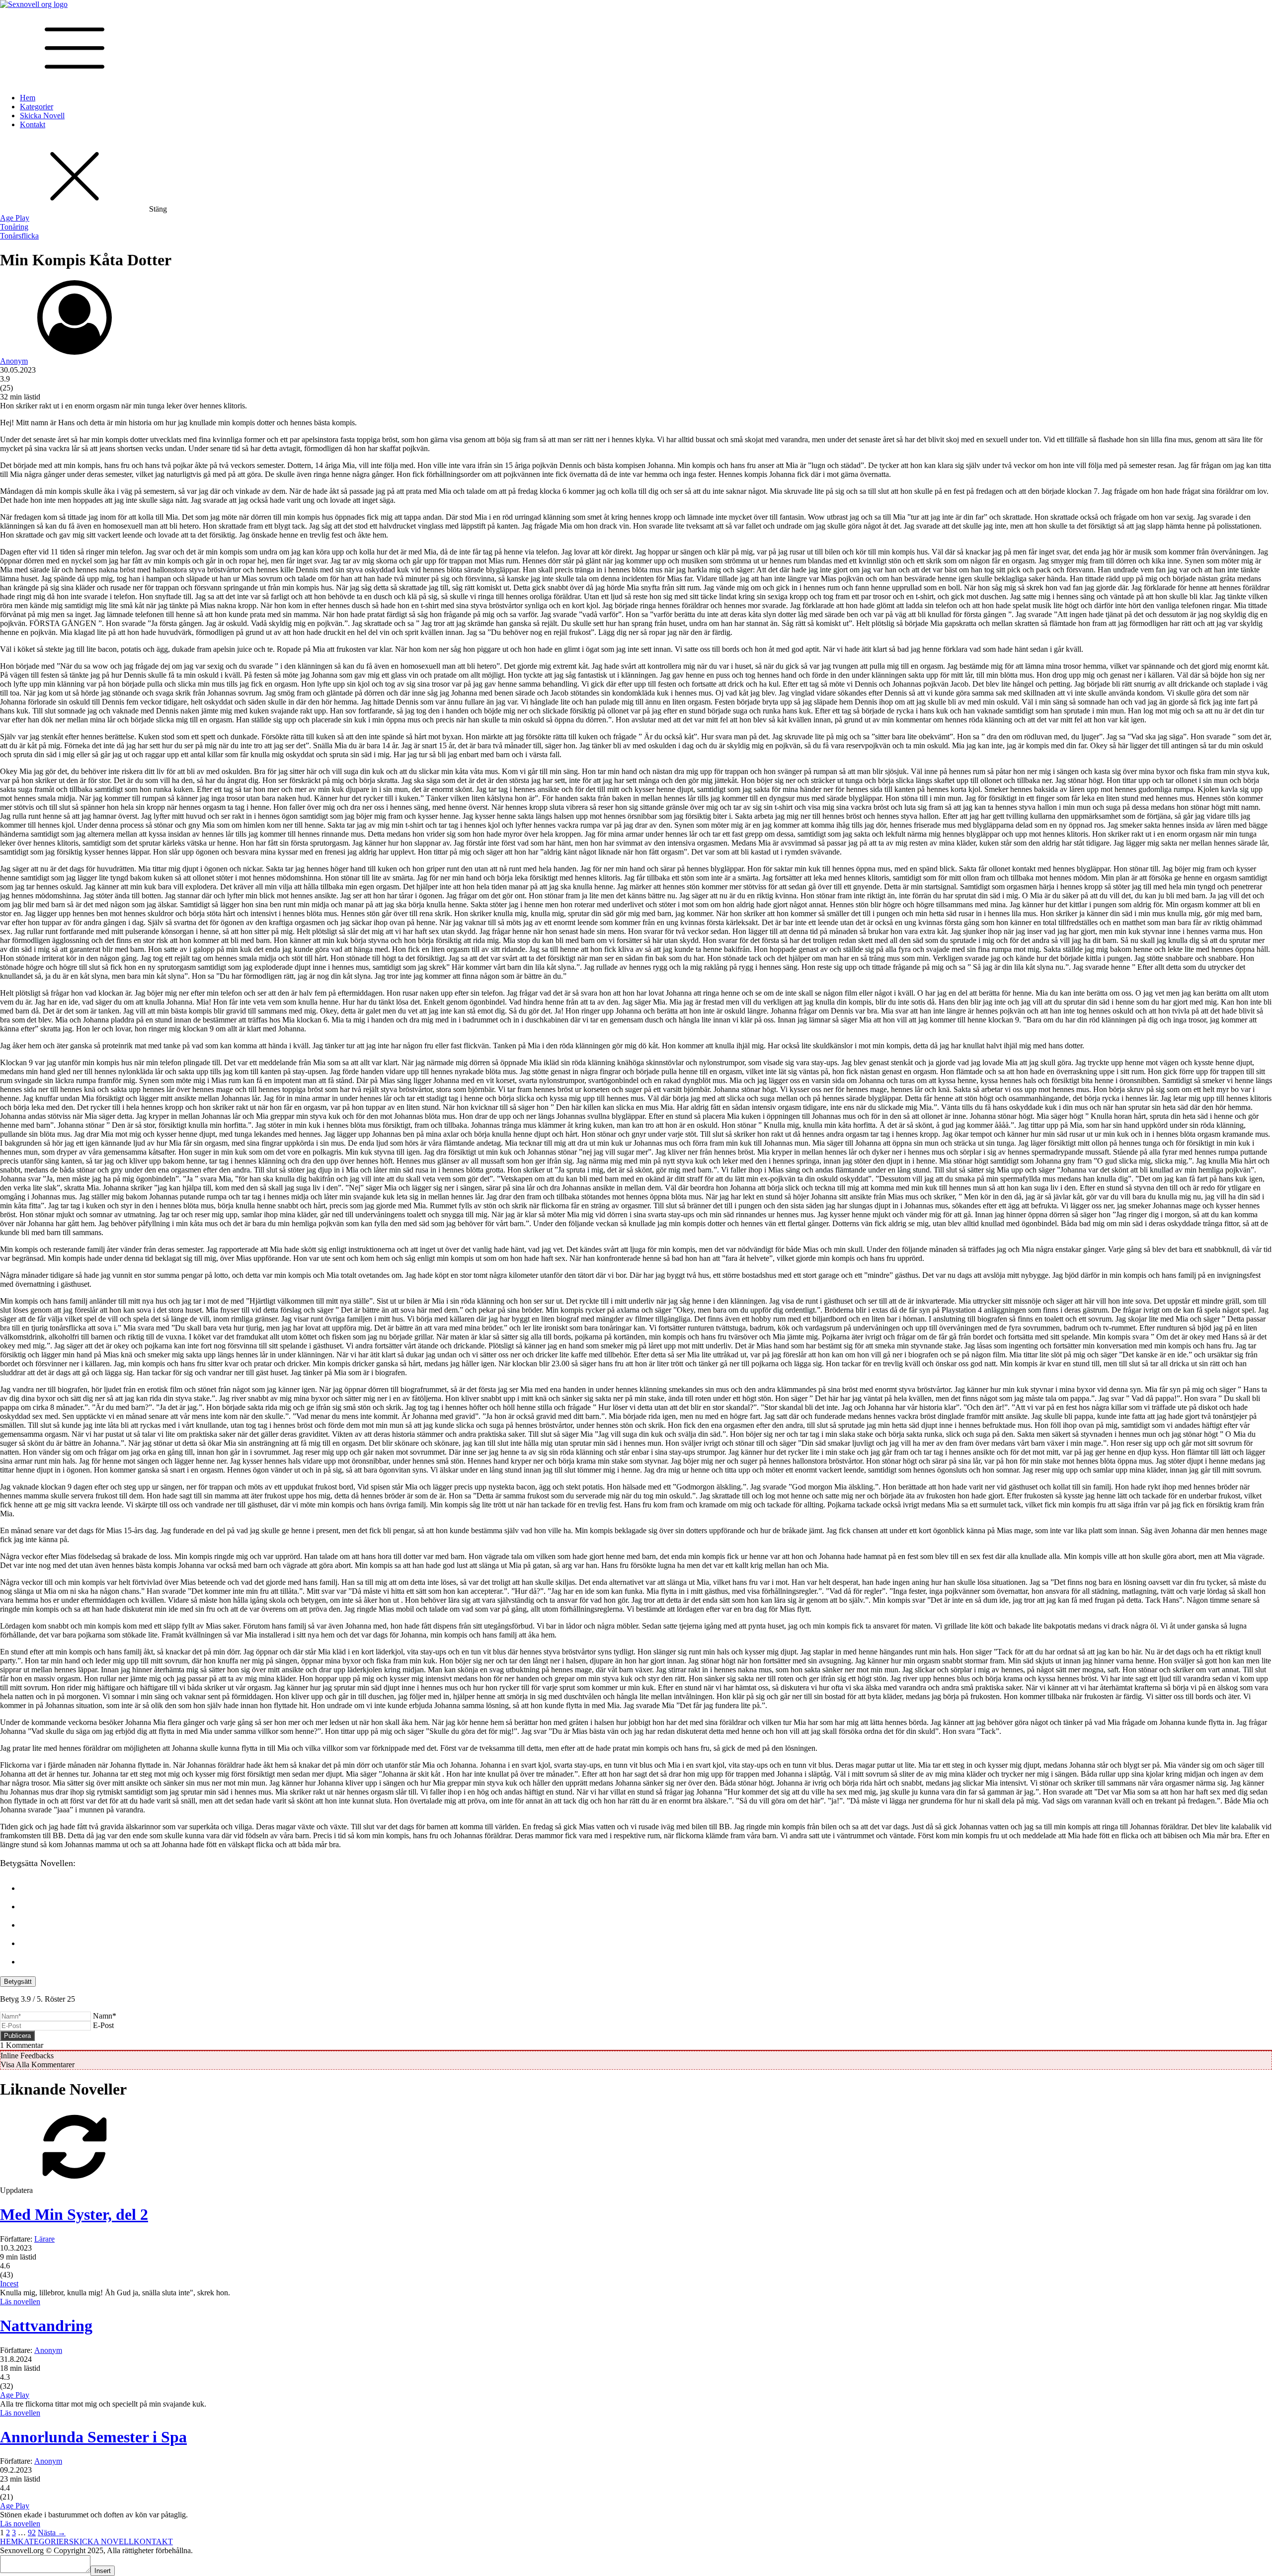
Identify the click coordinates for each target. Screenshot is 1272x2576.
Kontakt (33, 124)
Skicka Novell (42, 116)
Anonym (14, 361)
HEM (9, 2541)
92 (32, 2533)
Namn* (105, 2016)
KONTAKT (153, 2541)
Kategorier (37, 107)
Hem (28, 98)
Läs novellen (20, 2302)
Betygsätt (18, 1982)
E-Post (103, 2025)
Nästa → (52, 2533)
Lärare (44, 2239)
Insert (103, 2571)
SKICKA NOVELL (101, 2541)
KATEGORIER (43, 2541)
